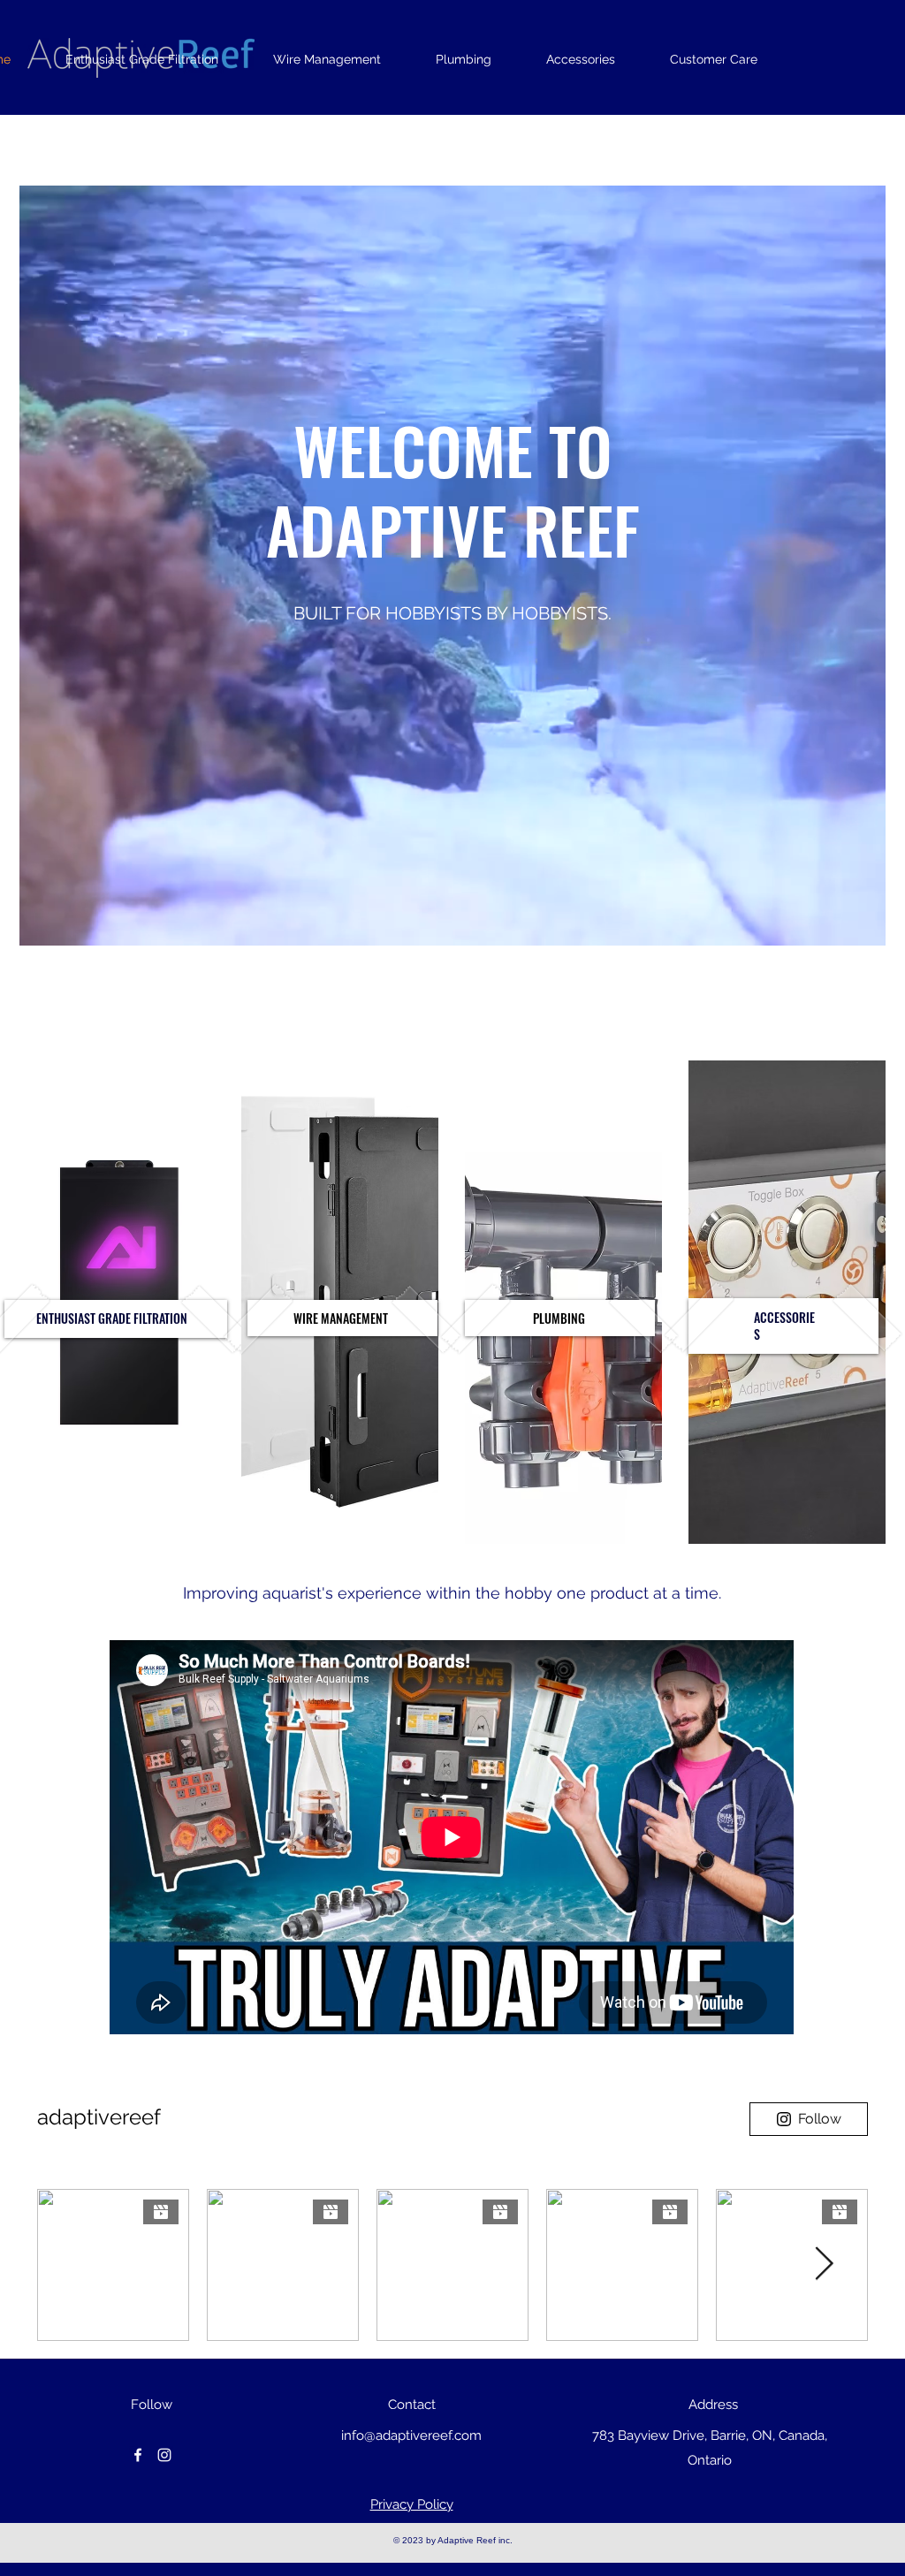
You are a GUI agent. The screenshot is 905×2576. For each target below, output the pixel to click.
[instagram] (164, 2455)
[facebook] (138, 2455)
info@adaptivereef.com (411, 2435)
